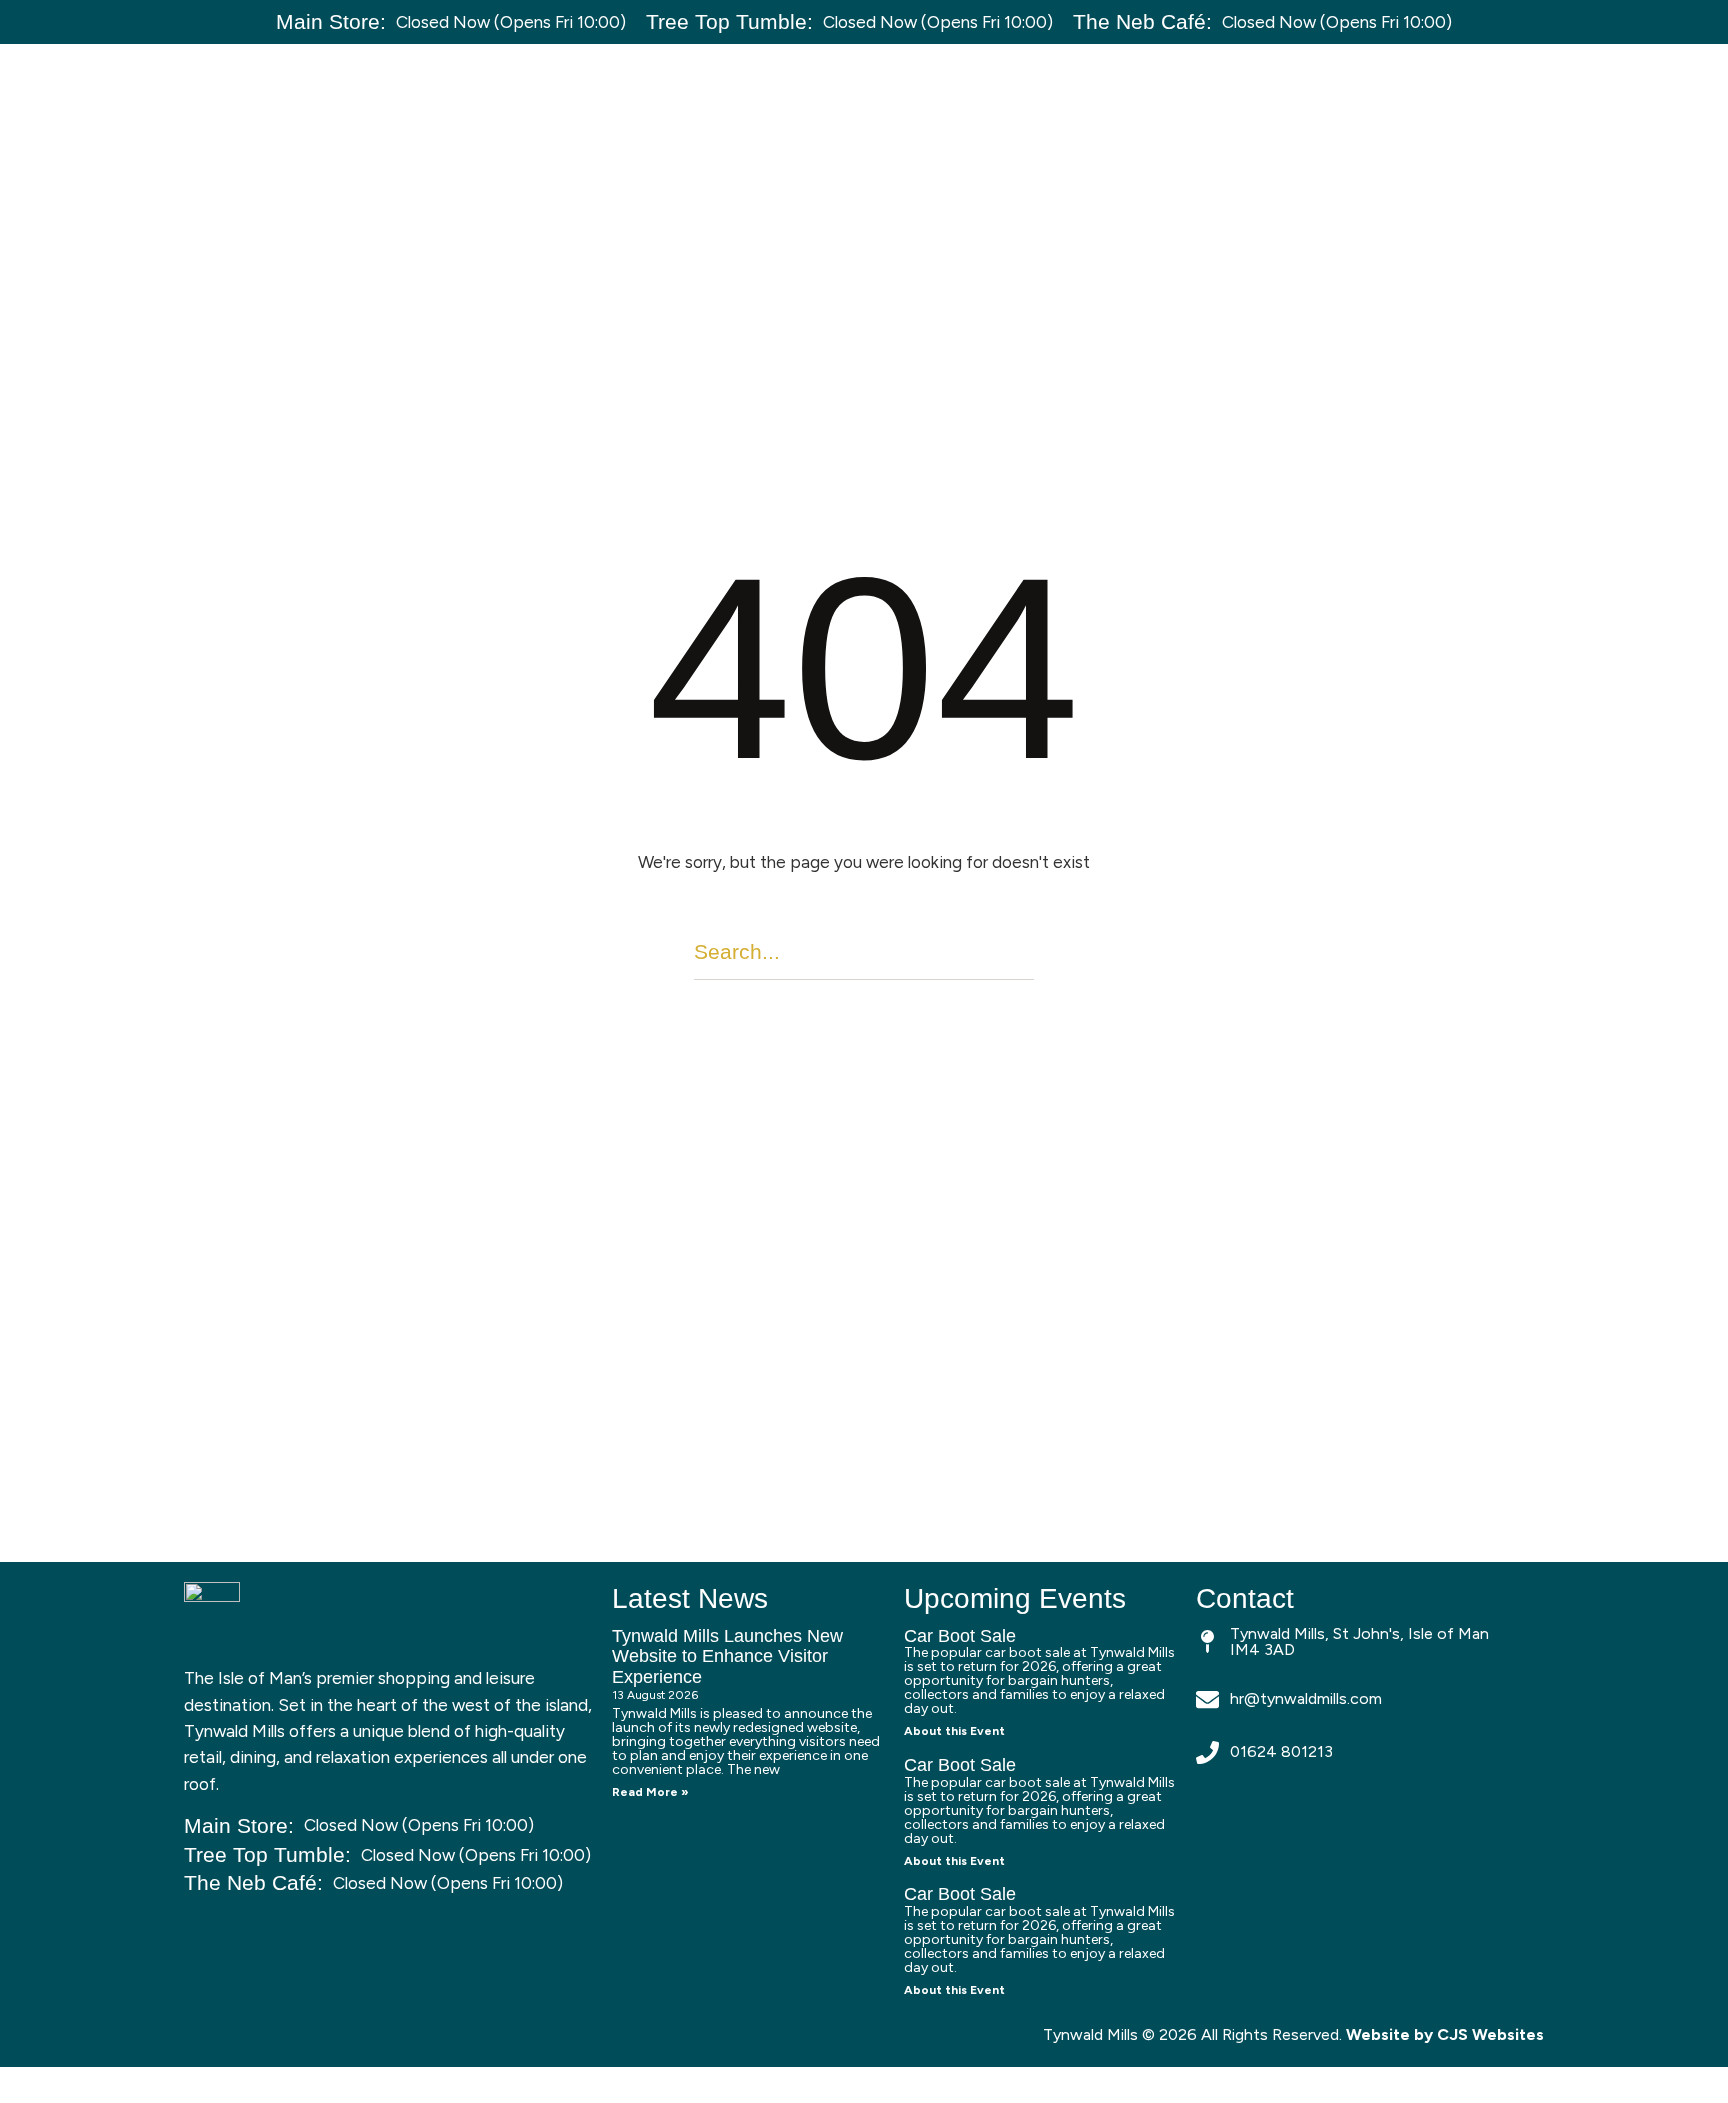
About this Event (954, 1731)
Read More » (650, 1792)
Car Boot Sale (960, 1636)
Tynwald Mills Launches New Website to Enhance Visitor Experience (727, 1656)
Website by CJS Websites (1445, 2034)
